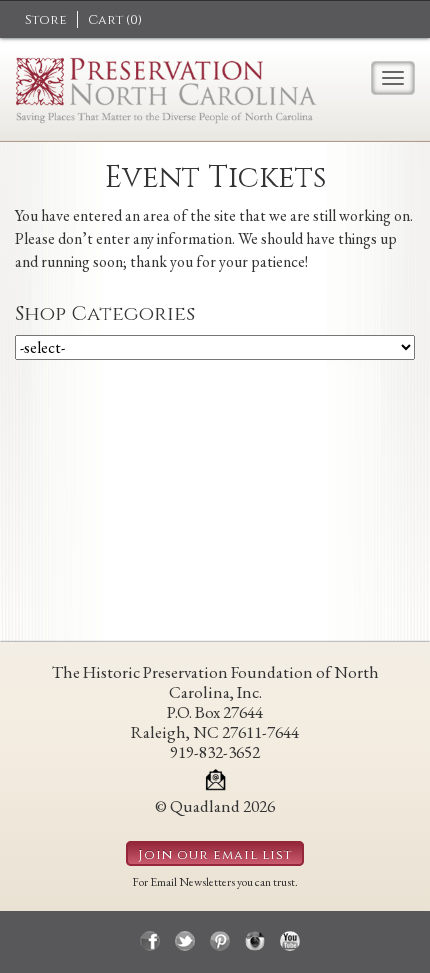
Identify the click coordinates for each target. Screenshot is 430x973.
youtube (290, 941)
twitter (185, 941)
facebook (150, 941)
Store (46, 20)
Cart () (115, 20)
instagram (255, 941)
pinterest (220, 941)
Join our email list (215, 855)
